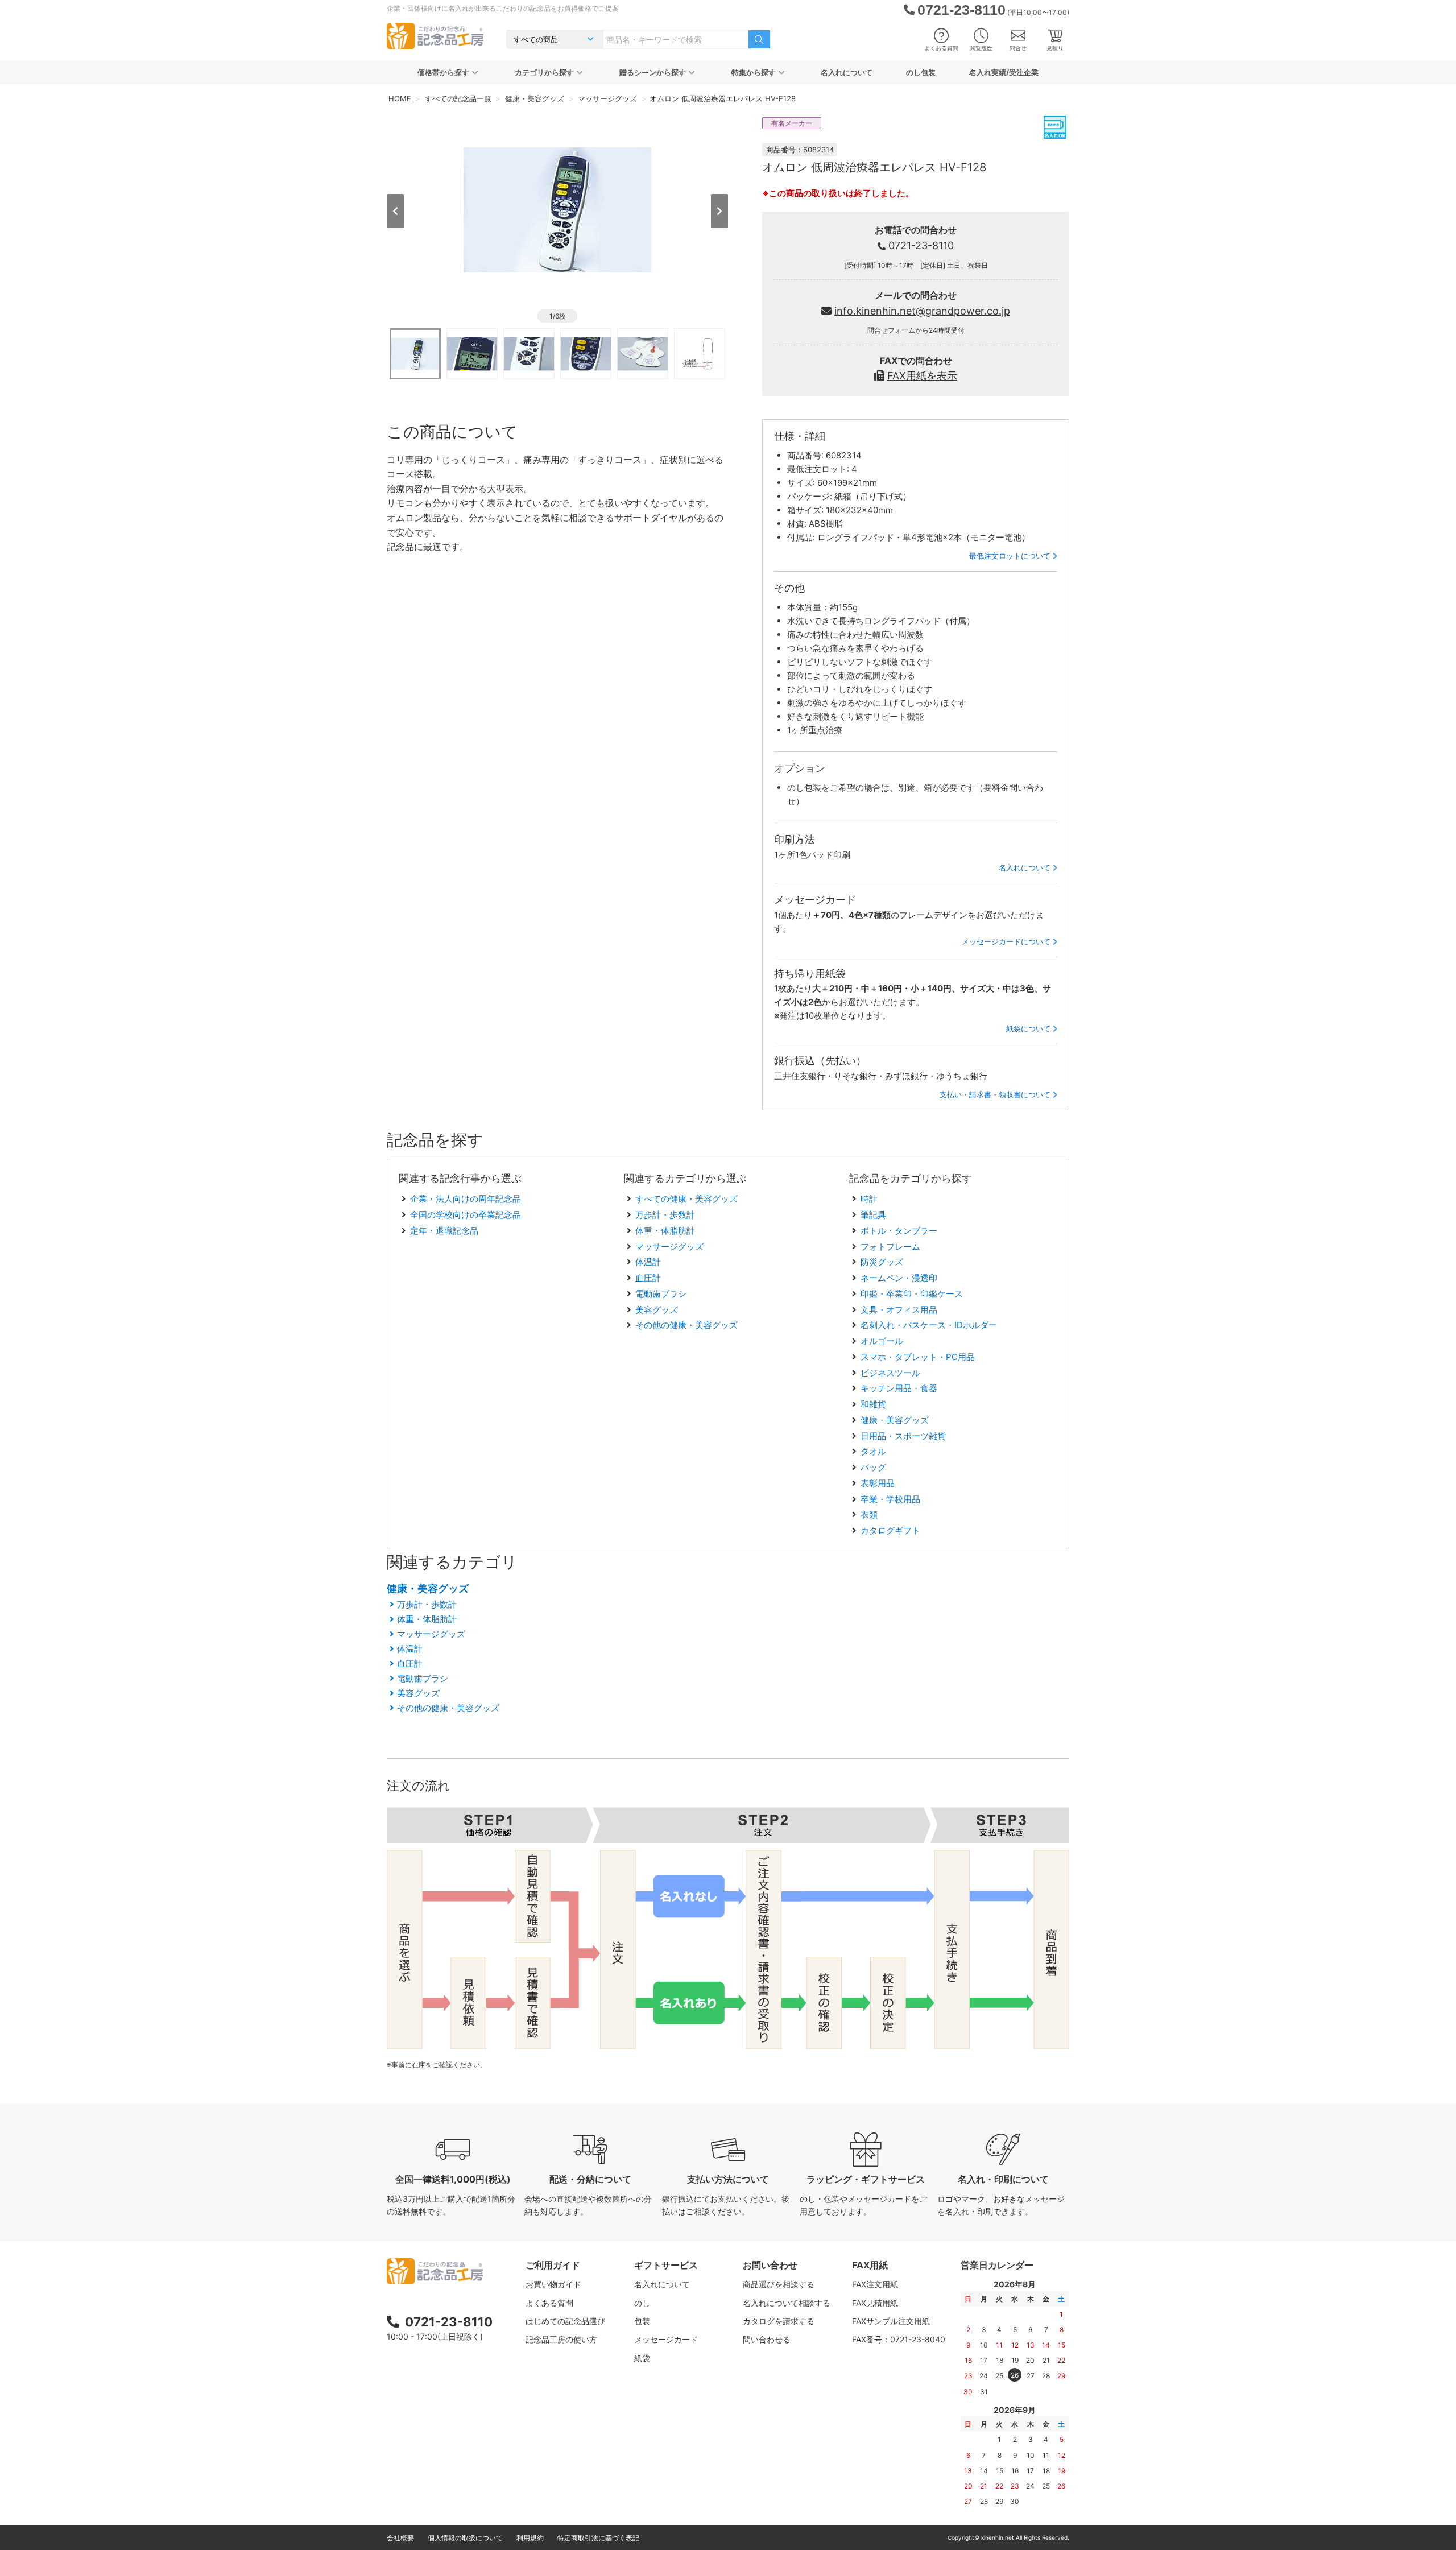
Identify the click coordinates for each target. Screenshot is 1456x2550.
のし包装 (921, 72)
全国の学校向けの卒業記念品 (466, 1215)
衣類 (869, 1514)
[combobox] (676, 39)
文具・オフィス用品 (899, 1310)
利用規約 (530, 2538)
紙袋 (642, 2358)
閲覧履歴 (981, 48)
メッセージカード (666, 2339)
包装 (642, 2321)
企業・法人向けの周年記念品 (466, 1199)
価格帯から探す (443, 72)
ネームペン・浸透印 (899, 1278)
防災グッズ (882, 1262)
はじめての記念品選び (565, 2321)
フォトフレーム (890, 1247)
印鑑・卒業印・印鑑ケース (912, 1294)
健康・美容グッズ (895, 1420)
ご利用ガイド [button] (553, 2265)
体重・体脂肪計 (665, 1231)
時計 (869, 1199)
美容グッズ (657, 1310)
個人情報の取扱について (465, 2538)
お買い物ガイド (553, 2284)
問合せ (1018, 48)
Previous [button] (395, 211)
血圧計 (648, 1278)
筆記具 (873, 1215)
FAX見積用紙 (875, 2303)
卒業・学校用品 (890, 1499)
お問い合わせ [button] (770, 2265)
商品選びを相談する (779, 2284)
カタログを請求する (779, 2321)
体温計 (648, 1262)
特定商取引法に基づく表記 (598, 2538)
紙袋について (1028, 1028)
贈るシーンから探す (653, 72)
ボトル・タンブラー (899, 1231)
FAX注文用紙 (875, 2284)
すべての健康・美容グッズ (686, 1199)
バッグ (873, 1467)
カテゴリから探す (544, 72)
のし (642, 2303)
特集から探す (754, 72)
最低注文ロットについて (1010, 556)
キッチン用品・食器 (899, 1388)
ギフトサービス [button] (666, 2265)
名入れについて (847, 72)
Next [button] (719, 211)
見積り (1055, 48)
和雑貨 (873, 1404)
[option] (557, 210)
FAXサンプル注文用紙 (891, 2321)
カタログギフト (890, 1530)
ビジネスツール (890, 1373)
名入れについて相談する (787, 2303)
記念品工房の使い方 (561, 2339)
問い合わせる (767, 2339)
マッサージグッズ (669, 1247)
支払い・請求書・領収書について (995, 1094)
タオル (873, 1451)
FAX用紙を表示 (922, 376)
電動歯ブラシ (661, 1294)
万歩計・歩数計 (665, 1215)
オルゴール (882, 1341)
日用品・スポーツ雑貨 (903, 1436)
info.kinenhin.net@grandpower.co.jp (922, 311)
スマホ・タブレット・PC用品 (918, 1357)
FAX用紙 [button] (870, 2265)
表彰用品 (878, 1483)
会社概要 (400, 2538)
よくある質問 (941, 48)
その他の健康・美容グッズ (686, 1325)
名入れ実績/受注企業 (1004, 72)
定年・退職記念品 (444, 1231)
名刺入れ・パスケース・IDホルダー (929, 1325)
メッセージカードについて (1006, 941)
